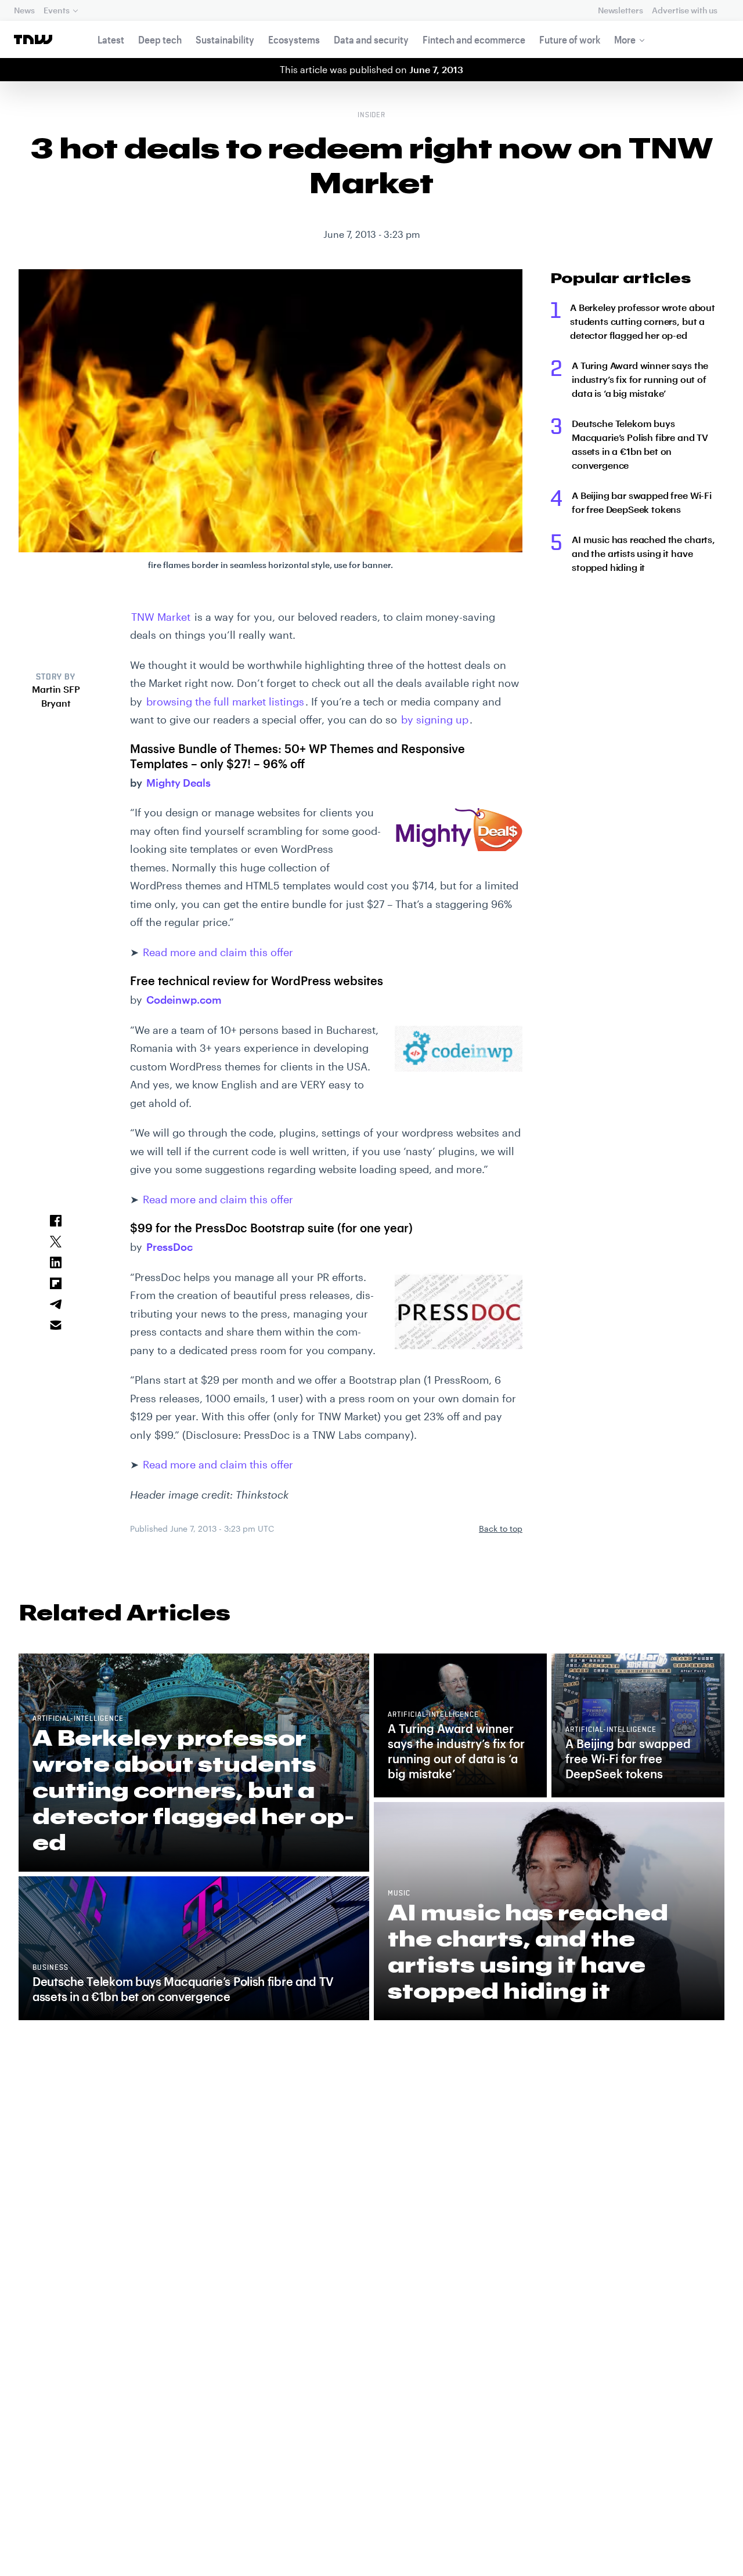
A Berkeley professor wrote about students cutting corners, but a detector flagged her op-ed (643, 321)
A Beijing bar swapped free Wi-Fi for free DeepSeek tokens (642, 502)
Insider (372, 115)
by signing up (435, 719)
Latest (111, 39)
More (625, 39)
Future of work (570, 39)
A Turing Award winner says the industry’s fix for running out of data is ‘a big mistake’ (640, 379)
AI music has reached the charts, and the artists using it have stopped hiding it (643, 553)
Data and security (371, 39)
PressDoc (169, 1247)
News (24, 10)
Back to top (501, 1528)
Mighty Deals (178, 783)
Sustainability (225, 39)
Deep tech (160, 39)
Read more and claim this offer (218, 952)
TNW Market (161, 617)
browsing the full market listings (225, 701)
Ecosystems (294, 39)
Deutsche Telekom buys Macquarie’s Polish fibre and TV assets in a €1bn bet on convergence (640, 444)
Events (56, 10)
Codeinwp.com (184, 1000)
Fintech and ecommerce (474, 39)
